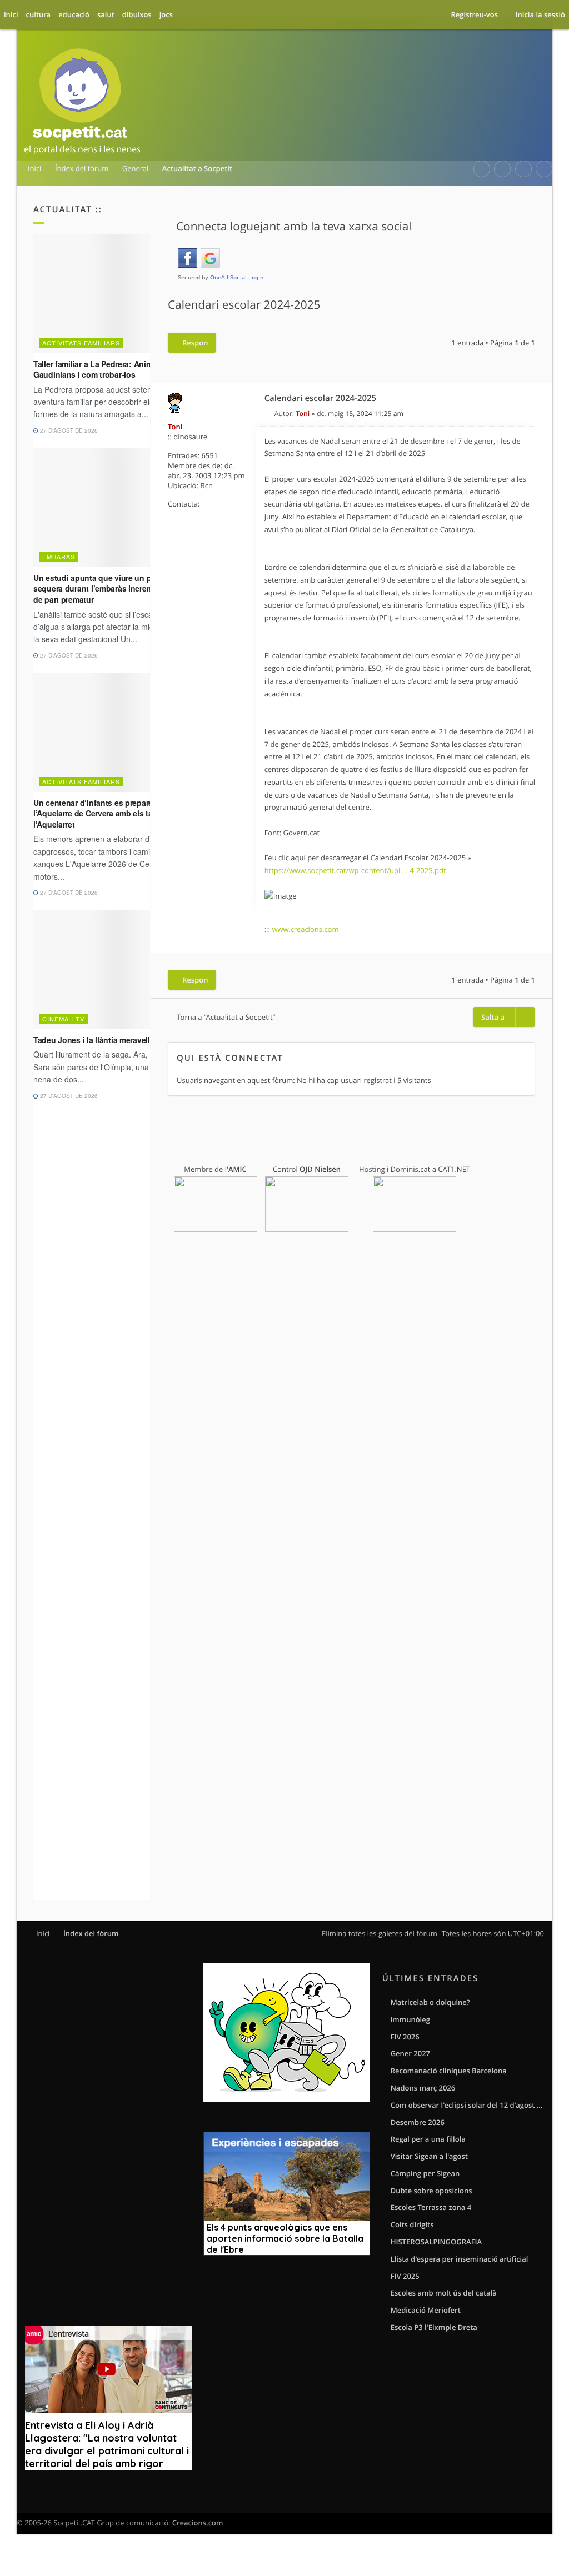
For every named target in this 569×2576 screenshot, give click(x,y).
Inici (43, 1933)
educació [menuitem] (74, 14)
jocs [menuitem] (166, 14)
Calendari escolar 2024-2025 (244, 305)
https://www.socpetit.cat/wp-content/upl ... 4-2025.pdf (355, 870)
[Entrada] (269, 414)
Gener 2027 (410, 2053)
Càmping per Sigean (425, 2173)
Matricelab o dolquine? (430, 2002)
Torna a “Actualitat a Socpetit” (226, 1017)
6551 (209, 455)
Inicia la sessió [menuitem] (540, 14)
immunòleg (410, 2019)
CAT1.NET (454, 1169)
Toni (175, 427)
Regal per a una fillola (428, 2139)
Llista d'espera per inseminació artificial (460, 2259)
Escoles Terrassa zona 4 (431, 2207)
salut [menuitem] (106, 14)
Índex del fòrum (91, 1933)
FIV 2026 (405, 2037)
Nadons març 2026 (423, 2088)
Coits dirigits (412, 2224)
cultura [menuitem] (39, 14)
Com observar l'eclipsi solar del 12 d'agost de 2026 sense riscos (467, 2105)
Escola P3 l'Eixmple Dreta (434, 2327)
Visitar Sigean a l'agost (429, 2156)
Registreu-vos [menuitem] (474, 14)
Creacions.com (198, 2523)
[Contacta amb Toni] (244, 504)
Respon (195, 343)
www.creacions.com (305, 929)
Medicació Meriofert (426, 2310)
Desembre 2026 (418, 2122)
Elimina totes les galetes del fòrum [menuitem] (380, 1933)
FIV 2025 (405, 2276)
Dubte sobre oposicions (431, 2191)
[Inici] (82, 103)
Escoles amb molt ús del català (444, 2293)
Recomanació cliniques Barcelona (449, 2071)
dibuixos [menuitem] (137, 14)
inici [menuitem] (11, 14)
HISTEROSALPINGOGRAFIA (436, 2242)
